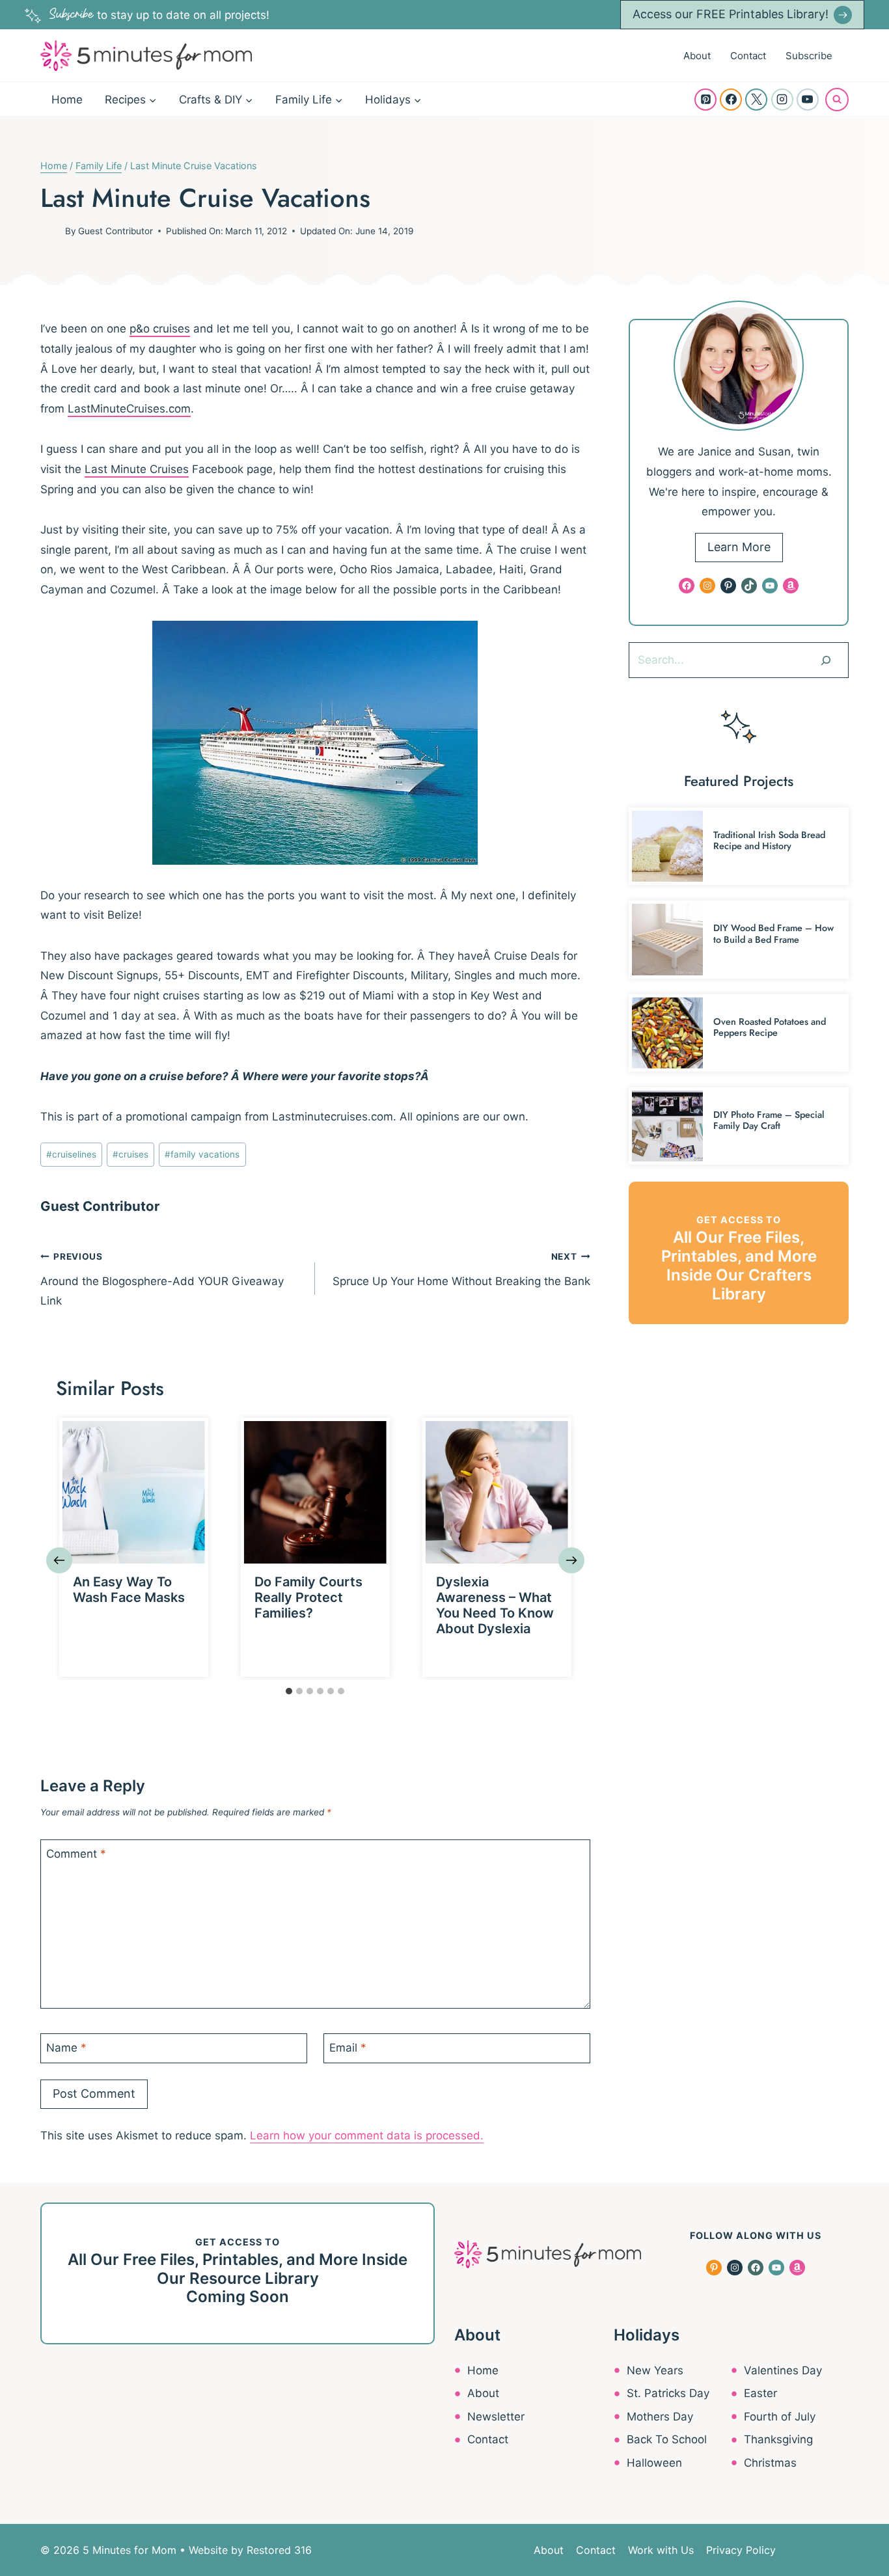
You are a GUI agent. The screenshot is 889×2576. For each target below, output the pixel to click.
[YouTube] (808, 100)
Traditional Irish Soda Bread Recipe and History (769, 840)
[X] (756, 100)
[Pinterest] (705, 100)
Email (348, 2048)
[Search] (826, 660)
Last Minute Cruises (137, 469)
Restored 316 (279, 2550)
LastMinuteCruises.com (129, 409)
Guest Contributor (116, 231)
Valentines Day (783, 2370)
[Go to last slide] (59, 1560)
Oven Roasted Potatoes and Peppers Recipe (770, 1027)
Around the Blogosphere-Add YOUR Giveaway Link (162, 1280)
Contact (748, 56)
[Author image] (50, 231)
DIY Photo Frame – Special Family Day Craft (769, 1120)
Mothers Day (660, 2417)
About (697, 56)
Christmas (770, 2463)
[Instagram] (782, 100)
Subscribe (809, 56)
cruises (130, 1154)
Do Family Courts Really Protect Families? (308, 1597)
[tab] (289, 1691)
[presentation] (134, 1492)
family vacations (202, 1154)
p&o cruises (160, 329)
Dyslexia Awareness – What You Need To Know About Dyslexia (495, 1605)
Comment (76, 1854)
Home (67, 100)
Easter (760, 2393)
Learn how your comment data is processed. (367, 2135)
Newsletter (496, 2417)
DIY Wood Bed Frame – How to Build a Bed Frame (773, 933)
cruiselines (71, 1154)
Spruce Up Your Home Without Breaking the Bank (461, 1269)
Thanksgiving (778, 2439)
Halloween (654, 2463)
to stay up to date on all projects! (159, 15)
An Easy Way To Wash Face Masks (129, 1590)
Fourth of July (780, 2417)
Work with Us (661, 2550)
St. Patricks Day (668, 2393)
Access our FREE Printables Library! (731, 14)
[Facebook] (731, 100)
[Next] (571, 1560)
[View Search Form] (837, 100)
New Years (655, 2370)
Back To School (667, 2439)
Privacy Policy (741, 2550)
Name (66, 2048)
